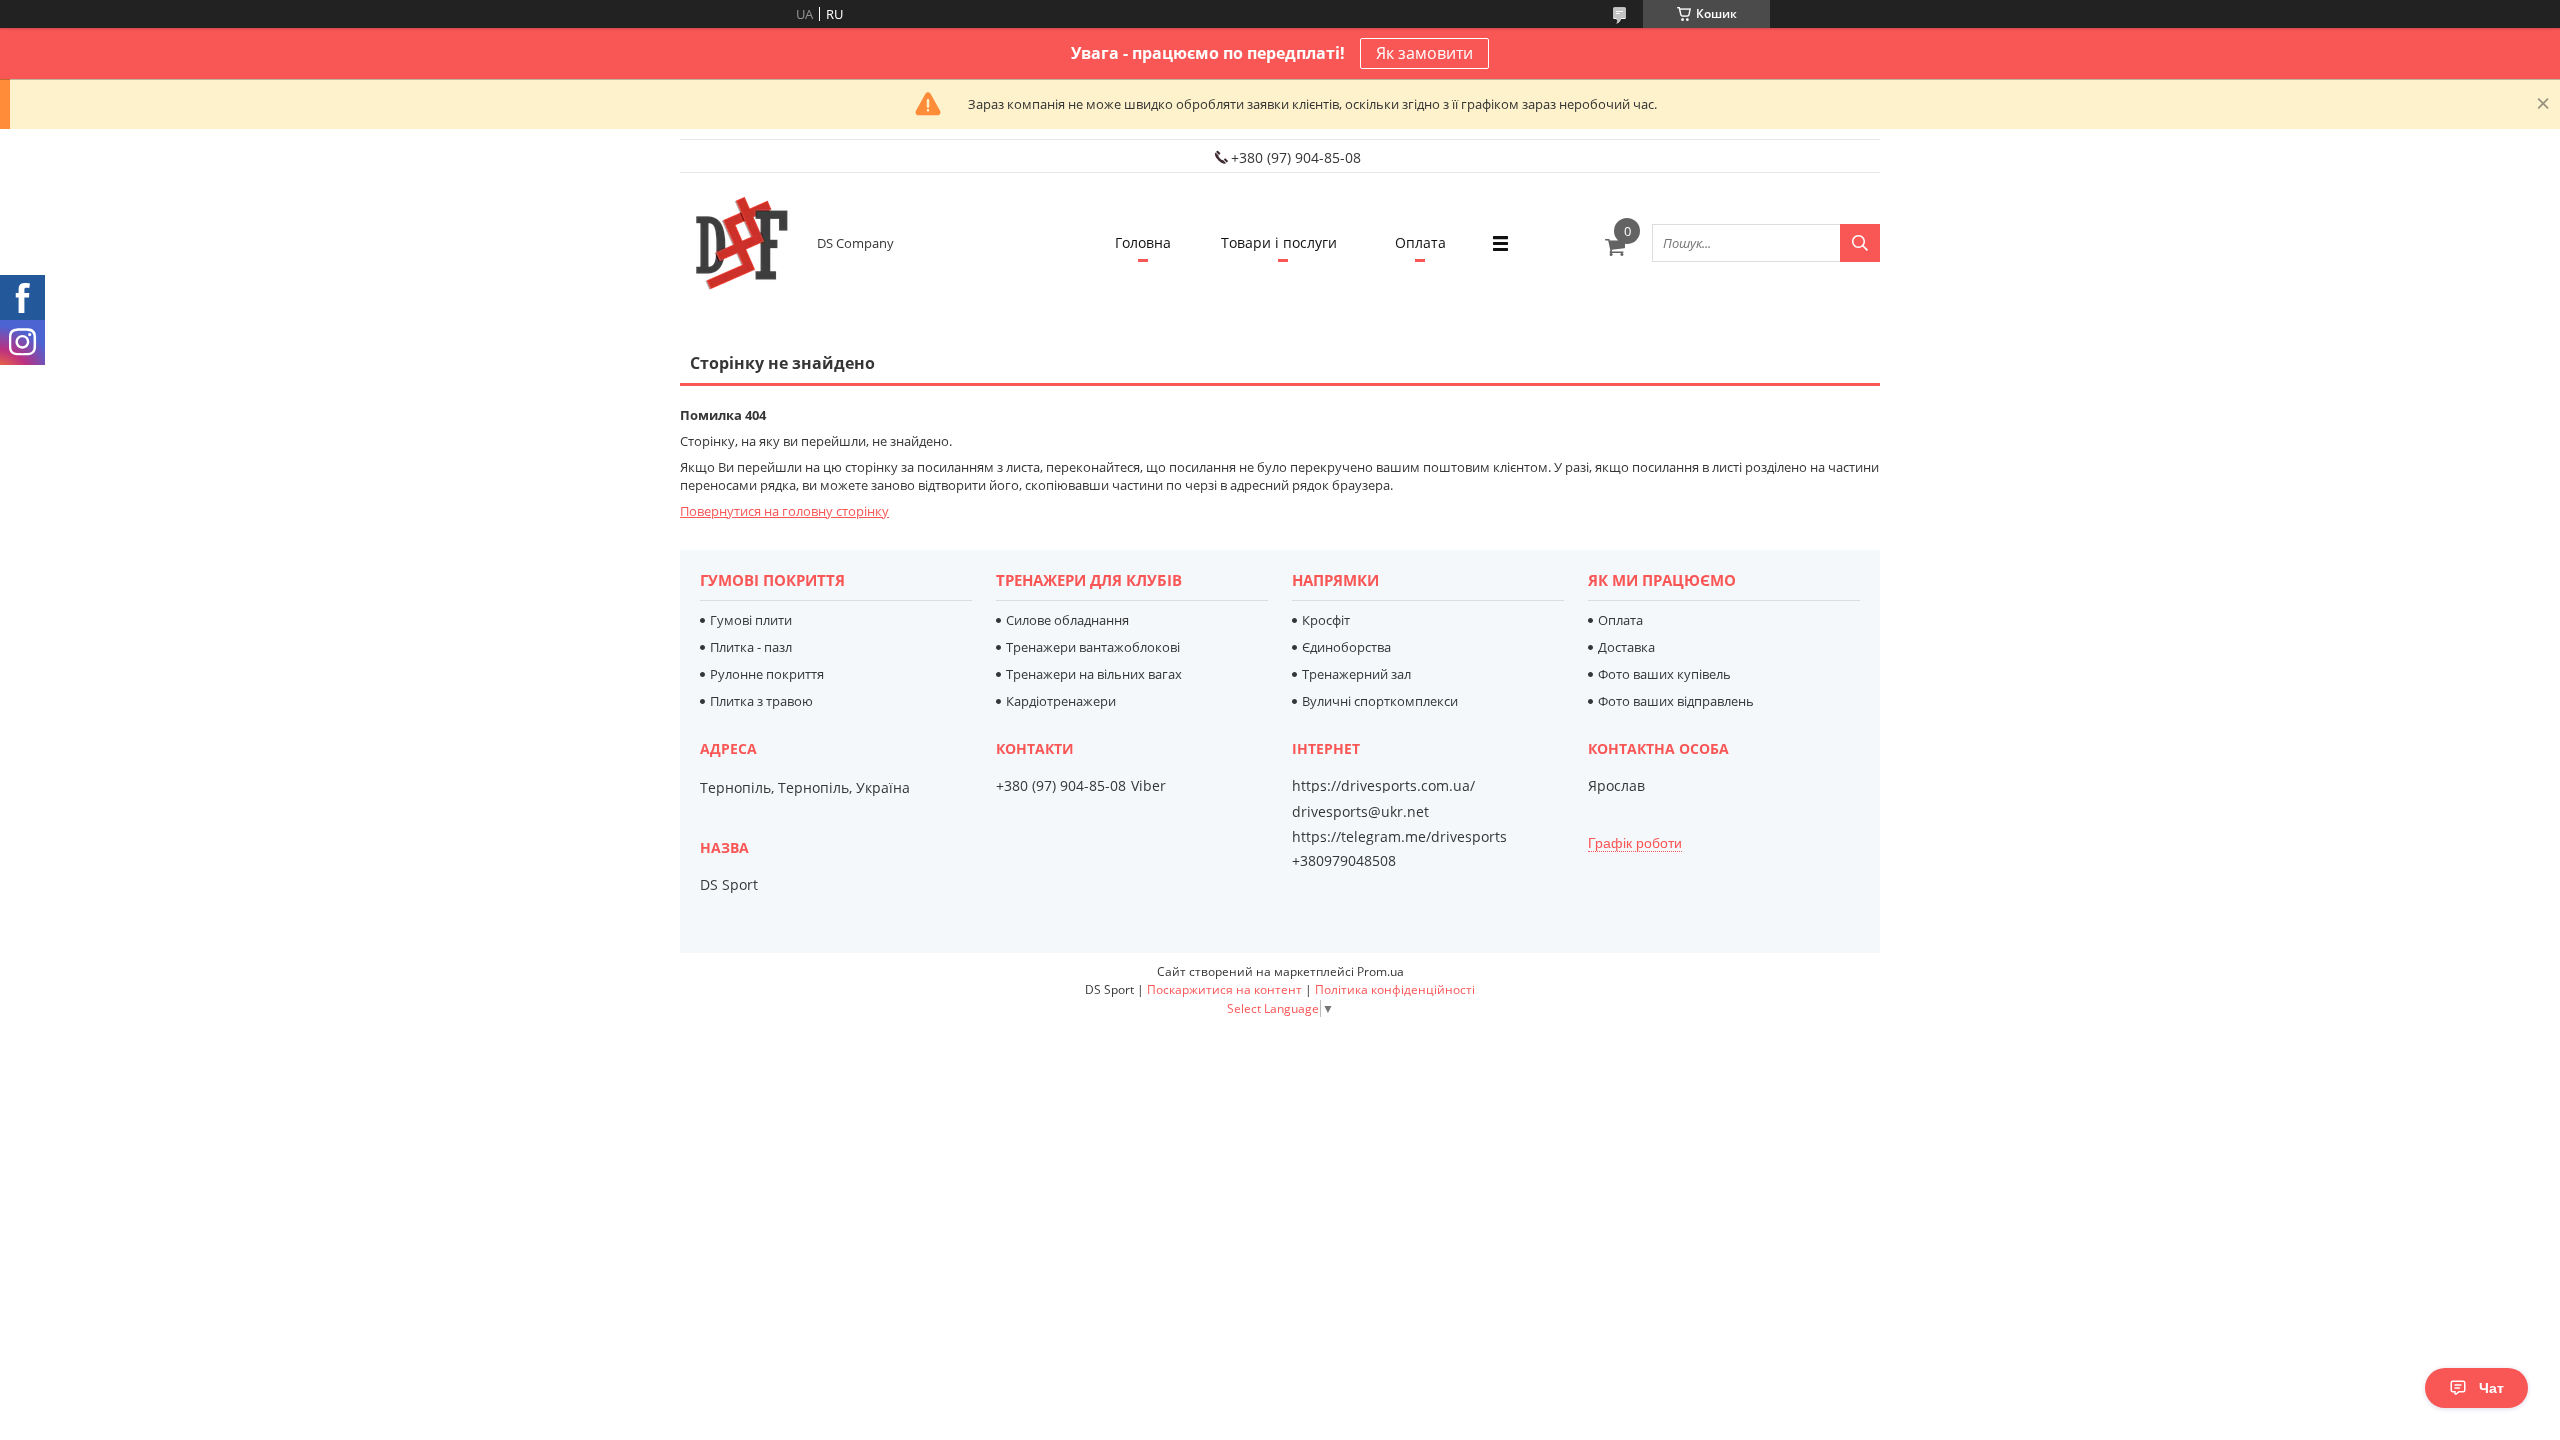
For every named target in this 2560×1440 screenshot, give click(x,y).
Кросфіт (1326, 620)
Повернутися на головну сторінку (784, 511)
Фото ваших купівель (1664, 674)
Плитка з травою (761, 701)
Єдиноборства (1346, 647)
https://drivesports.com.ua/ (1383, 786)
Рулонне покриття (767, 674)
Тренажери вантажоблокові (1093, 647)
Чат (2491, 1388)
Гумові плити (751, 620)
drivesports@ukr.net (1360, 812)
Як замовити (1424, 53)
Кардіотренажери (1061, 701)
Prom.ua (1380, 971)
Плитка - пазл (751, 647)
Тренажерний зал (1356, 674)
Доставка (1626, 647)
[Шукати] (1860, 243)
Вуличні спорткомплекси (1380, 701)
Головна (1143, 242)
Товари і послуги (1279, 242)
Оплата (1420, 242)
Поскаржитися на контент (1224, 989)
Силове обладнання (1067, 620)
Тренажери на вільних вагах (1094, 674)
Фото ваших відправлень (1676, 701)
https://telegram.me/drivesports (1399, 836)
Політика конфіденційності (1395, 989)
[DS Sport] (740, 243)
